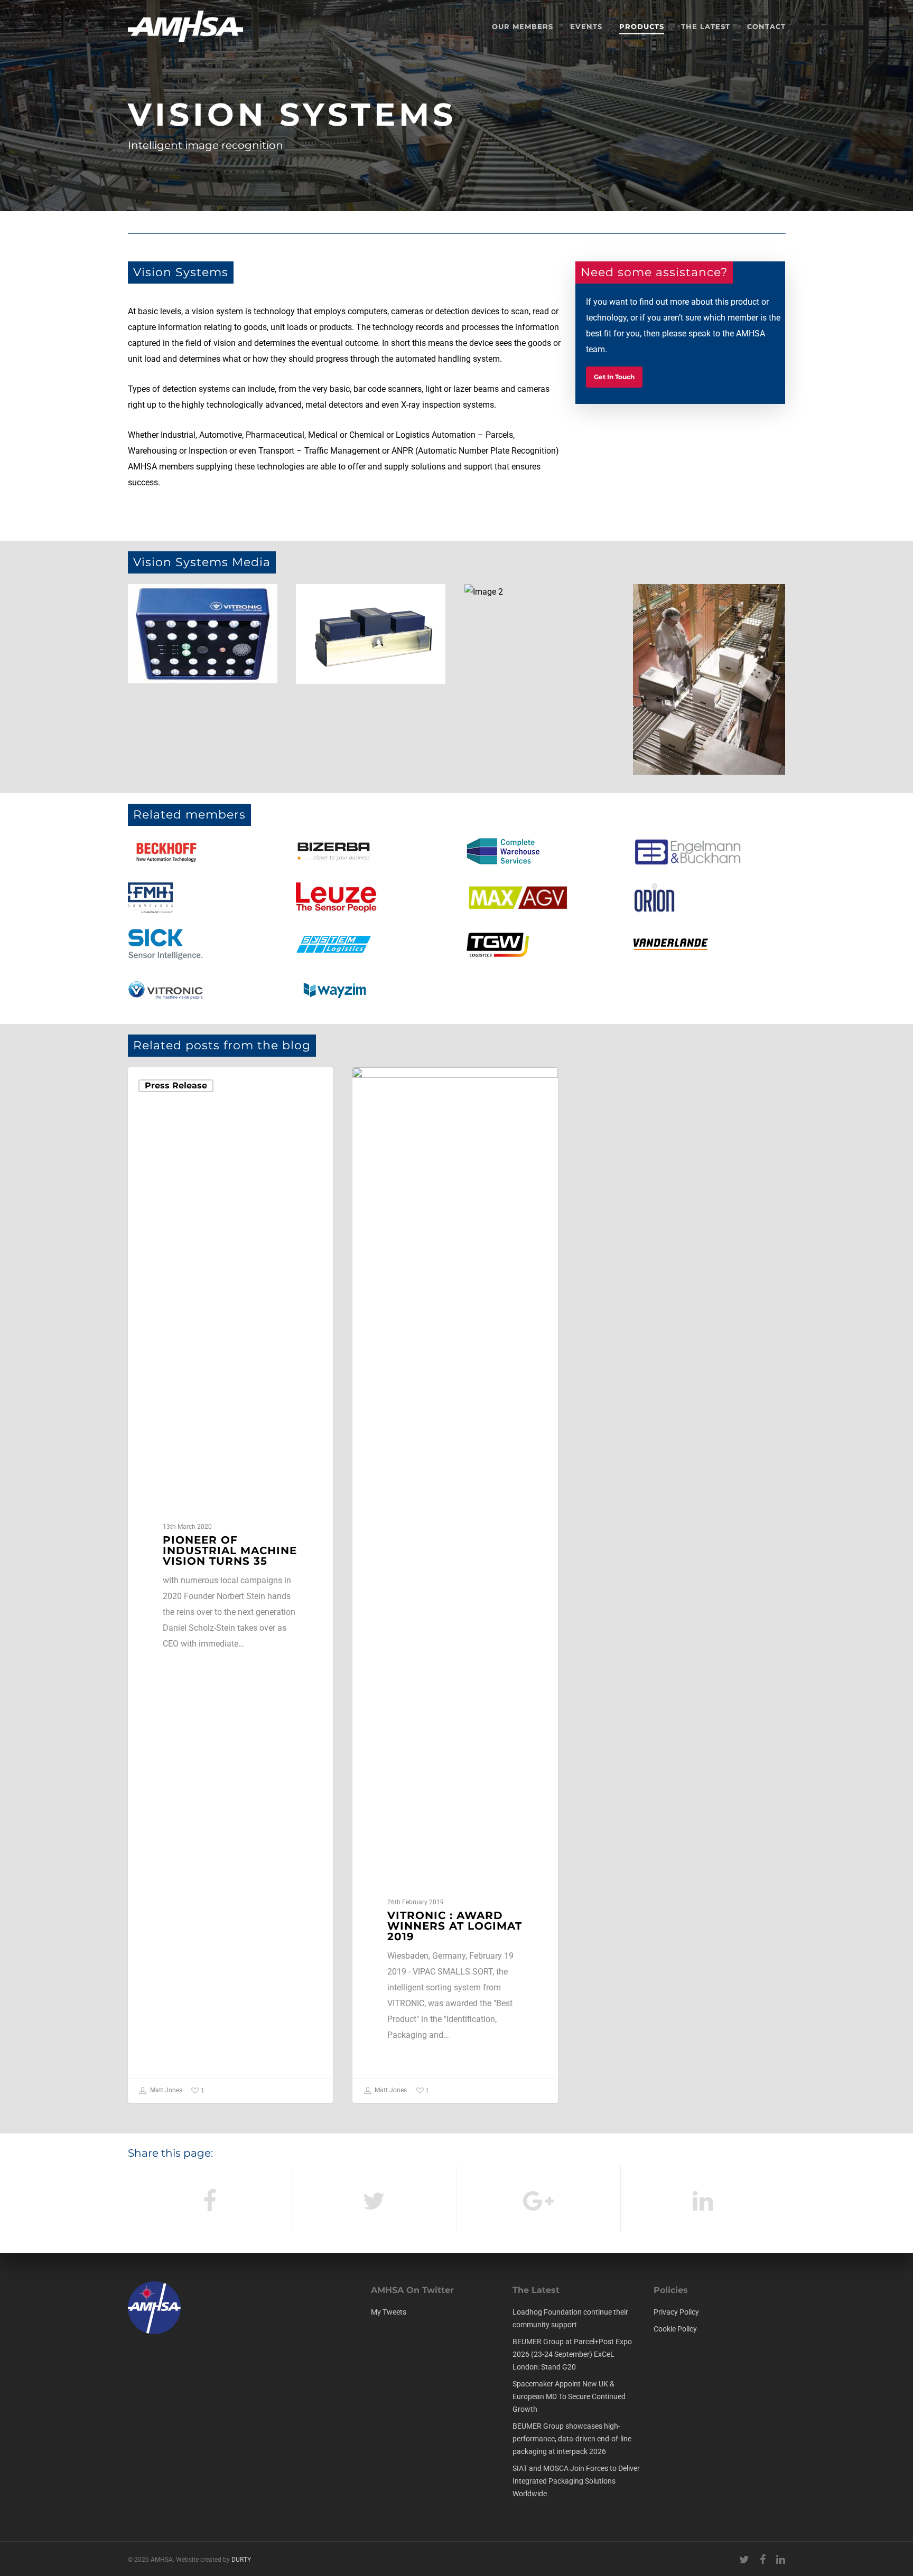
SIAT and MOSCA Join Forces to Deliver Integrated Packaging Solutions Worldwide (576, 2481)
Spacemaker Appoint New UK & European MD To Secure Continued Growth (569, 2396)
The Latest (706, 26)
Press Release (176, 1085)
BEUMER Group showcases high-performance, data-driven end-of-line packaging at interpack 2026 (572, 2439)
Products (642, 26)
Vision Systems (403, 1084)
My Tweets (389, 2312)
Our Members (523, 26)
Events (586, 26)
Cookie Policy (675, 2329)
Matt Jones (165, 2091)
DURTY (241, 2560)
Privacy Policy (676, 2312)
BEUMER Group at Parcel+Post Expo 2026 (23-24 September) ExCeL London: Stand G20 (572, 2354)
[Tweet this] (374, 2199)
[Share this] (210, 2199)
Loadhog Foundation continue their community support (570, 2318)
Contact (766, 26)
